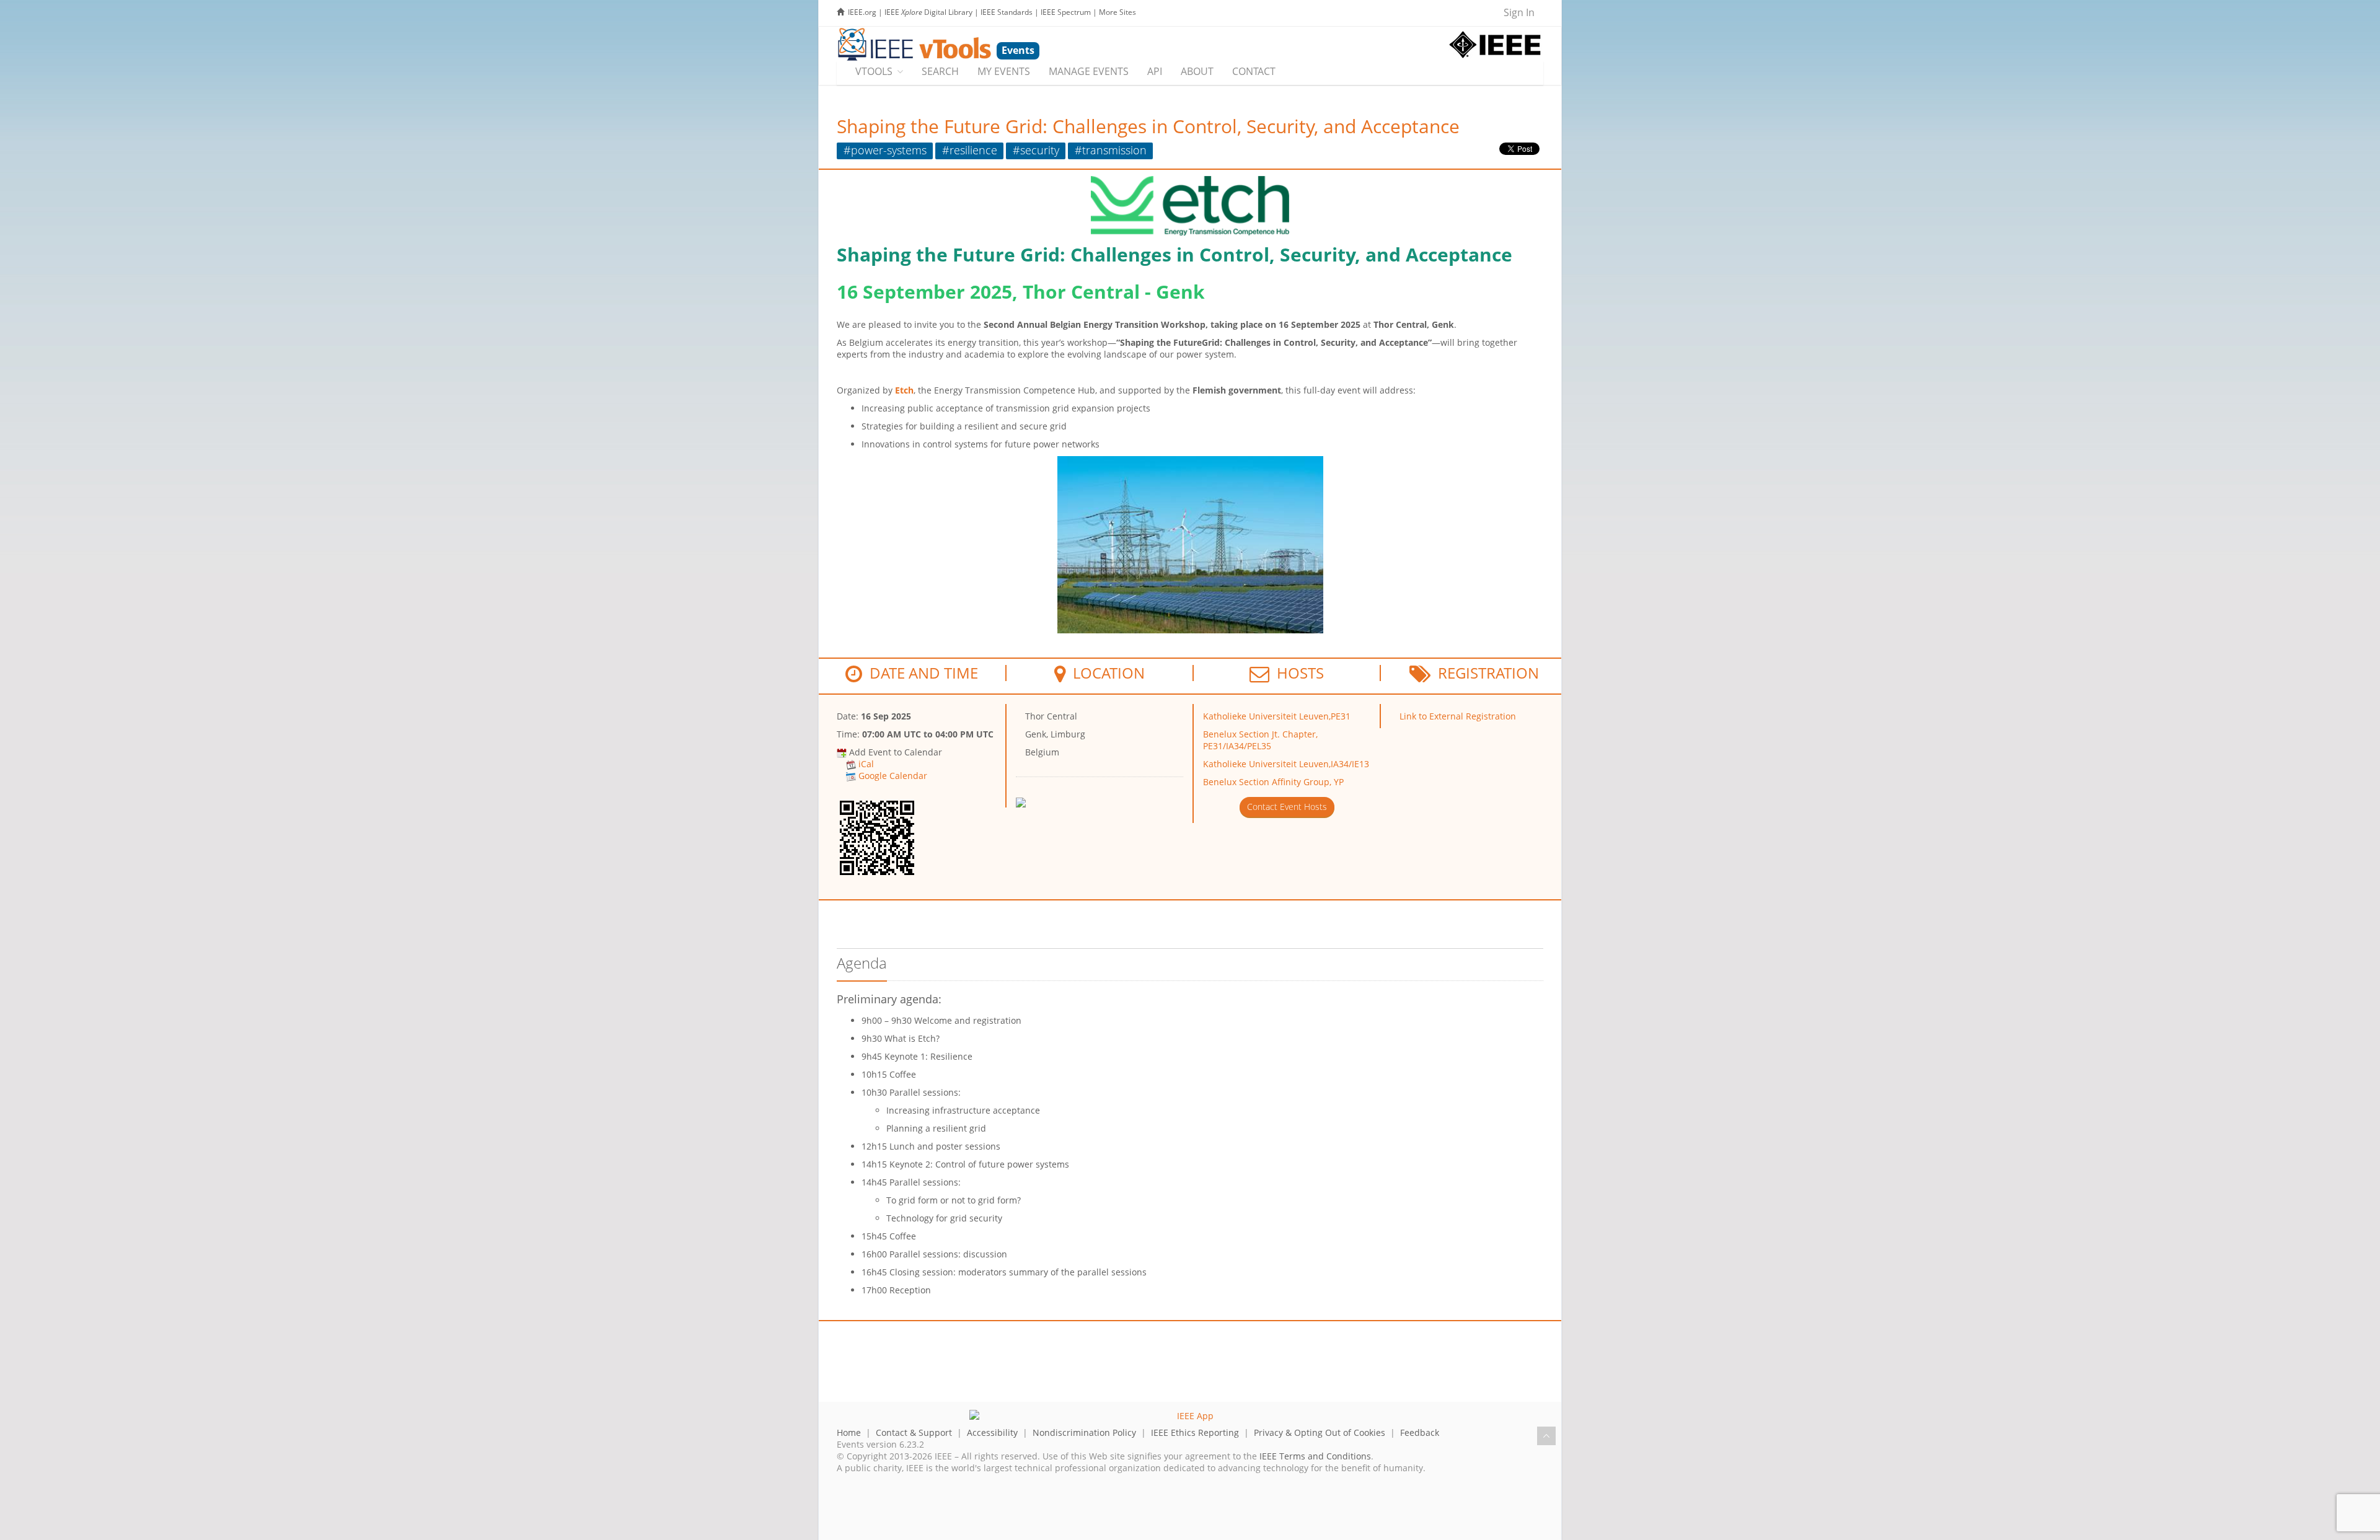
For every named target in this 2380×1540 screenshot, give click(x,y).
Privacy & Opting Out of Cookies (1320, 1432)
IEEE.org (862, 12)
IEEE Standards (1007, 12)
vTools (874, 71)
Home (849, 1432)
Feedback (1420, 1432)
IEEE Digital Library (928, 12)
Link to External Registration (1458, 716)
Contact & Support (914, 1432)
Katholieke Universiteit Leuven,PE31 (1277, 716)
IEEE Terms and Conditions (1315, 1456)
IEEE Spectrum (1066, 12)
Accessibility (992, 1432)
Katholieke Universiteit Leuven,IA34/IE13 (1286, 764)
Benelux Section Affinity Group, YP (1273, 782)
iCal (866, 764)
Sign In (1519, 12)
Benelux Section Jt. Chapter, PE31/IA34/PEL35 (1260, 740)
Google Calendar (893, 776)
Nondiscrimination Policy (1084, 1432)
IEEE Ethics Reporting (1195, 1432)
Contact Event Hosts (1287, 807)
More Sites (1117, 12)
